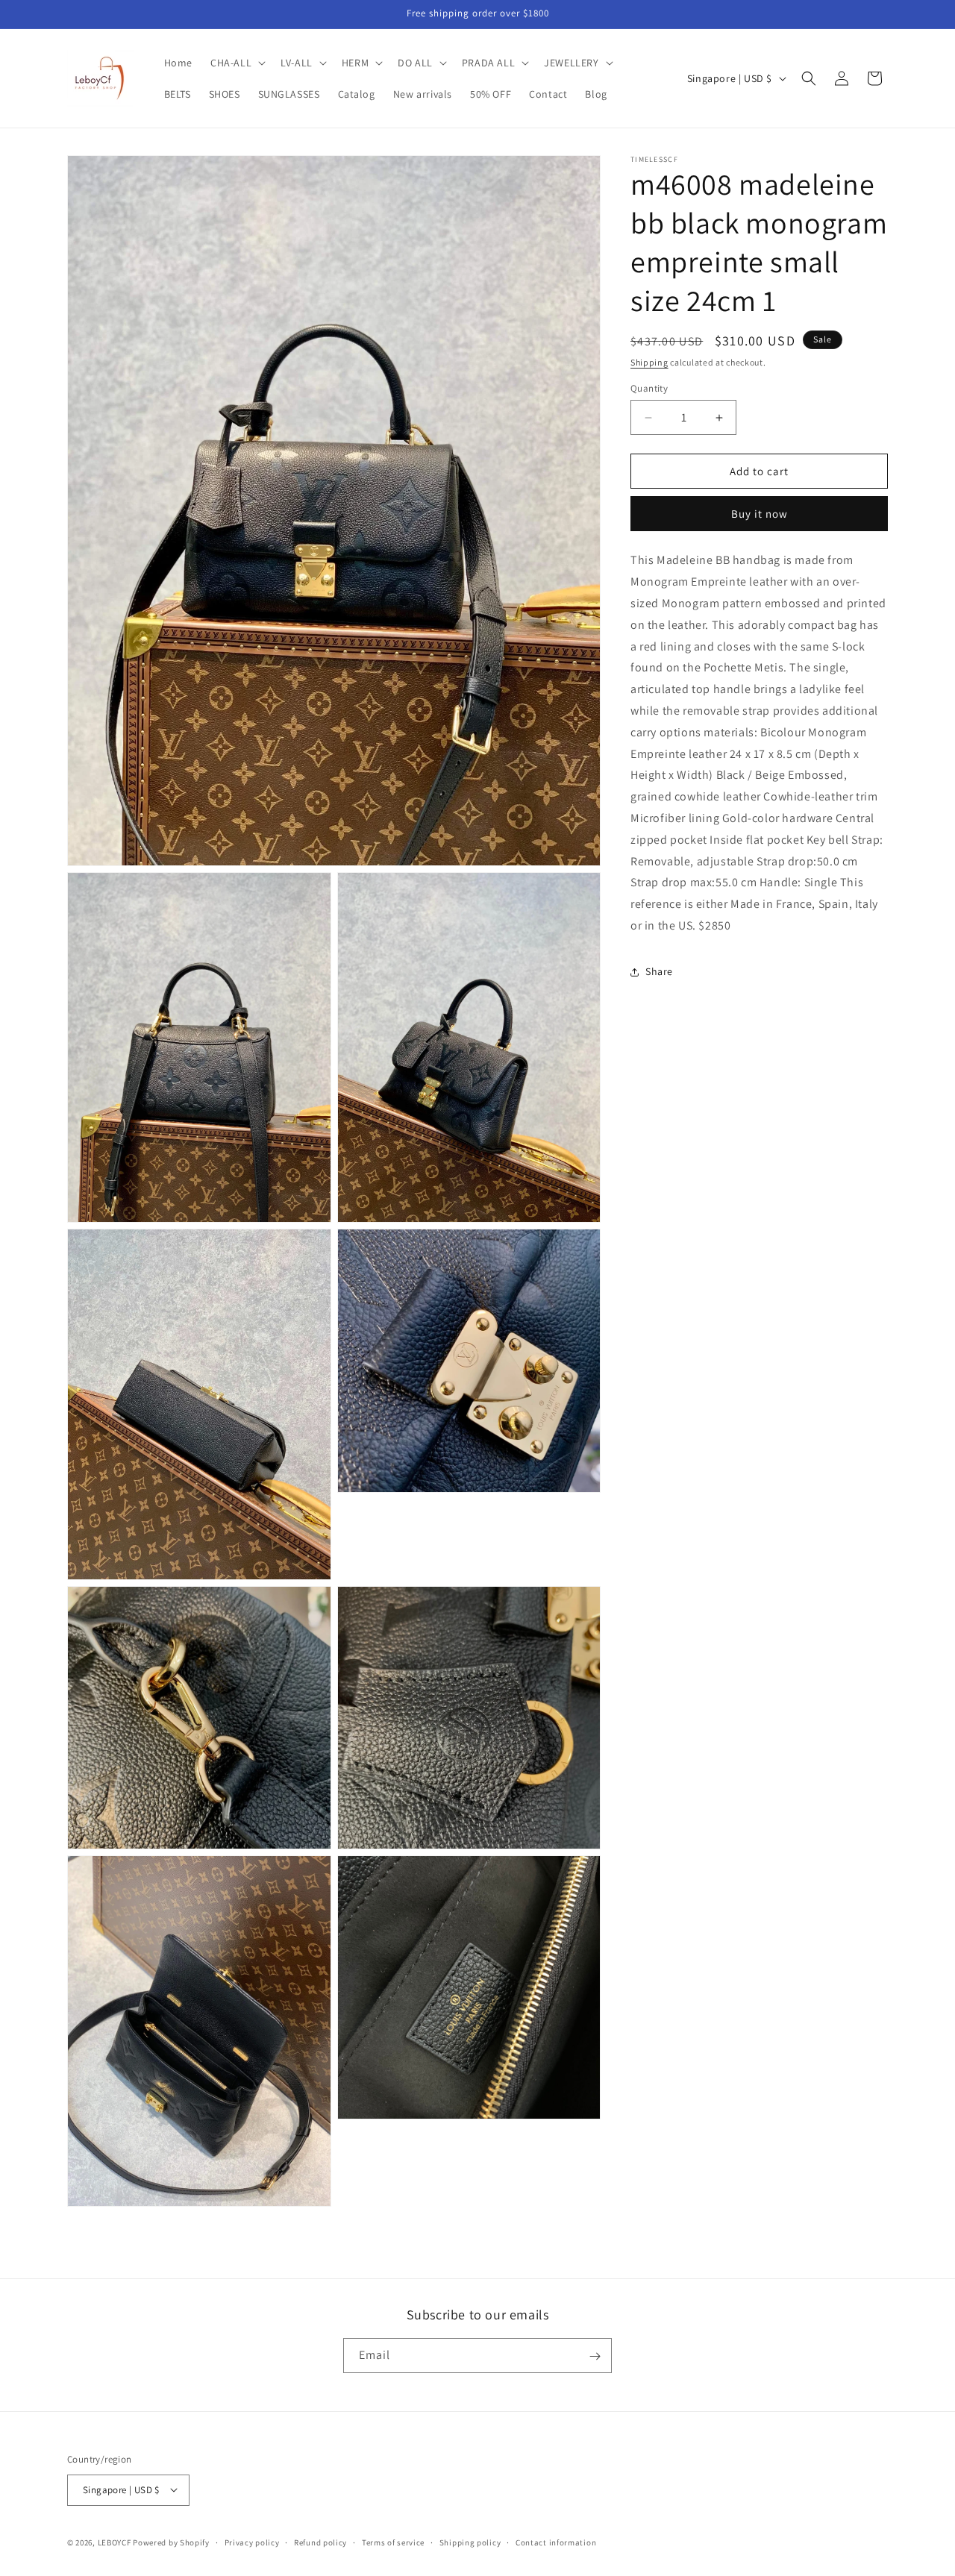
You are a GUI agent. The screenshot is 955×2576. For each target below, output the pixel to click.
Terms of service (393, 2542)
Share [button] (659, 972)
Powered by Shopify (171, 2542)
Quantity (649, 388)
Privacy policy (252, 2542)
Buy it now (760, 514)
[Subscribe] (595, 2356)
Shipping (649, 362)
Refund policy (320, 2542)
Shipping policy (470, 2542)
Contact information (556, 2542)
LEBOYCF (115, 2542)
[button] (237, 63)
